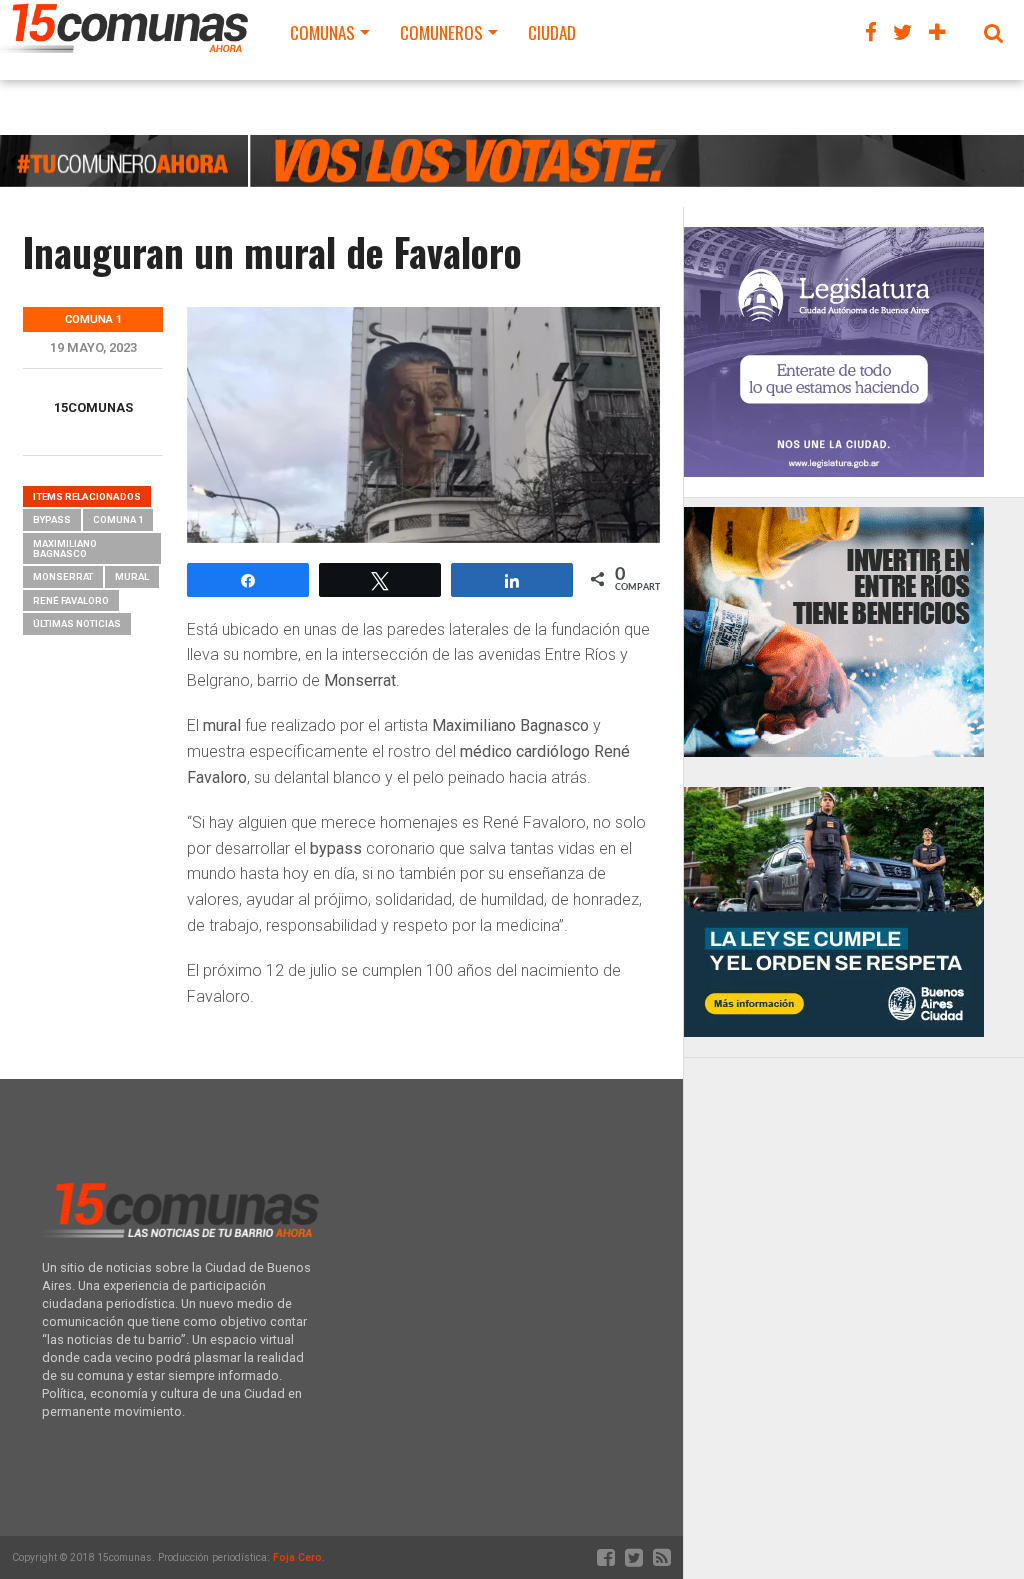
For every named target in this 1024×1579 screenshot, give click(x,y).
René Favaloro (71, 600)
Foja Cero (297, 1557)
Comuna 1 (118, 519)
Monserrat (63, 576)
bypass (52, 519)
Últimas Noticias (77, 623)
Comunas (322, 32)
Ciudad (552, 32)
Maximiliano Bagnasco (65, 548)
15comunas (93, 407)
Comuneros (441, 32)
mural (132, 576)
